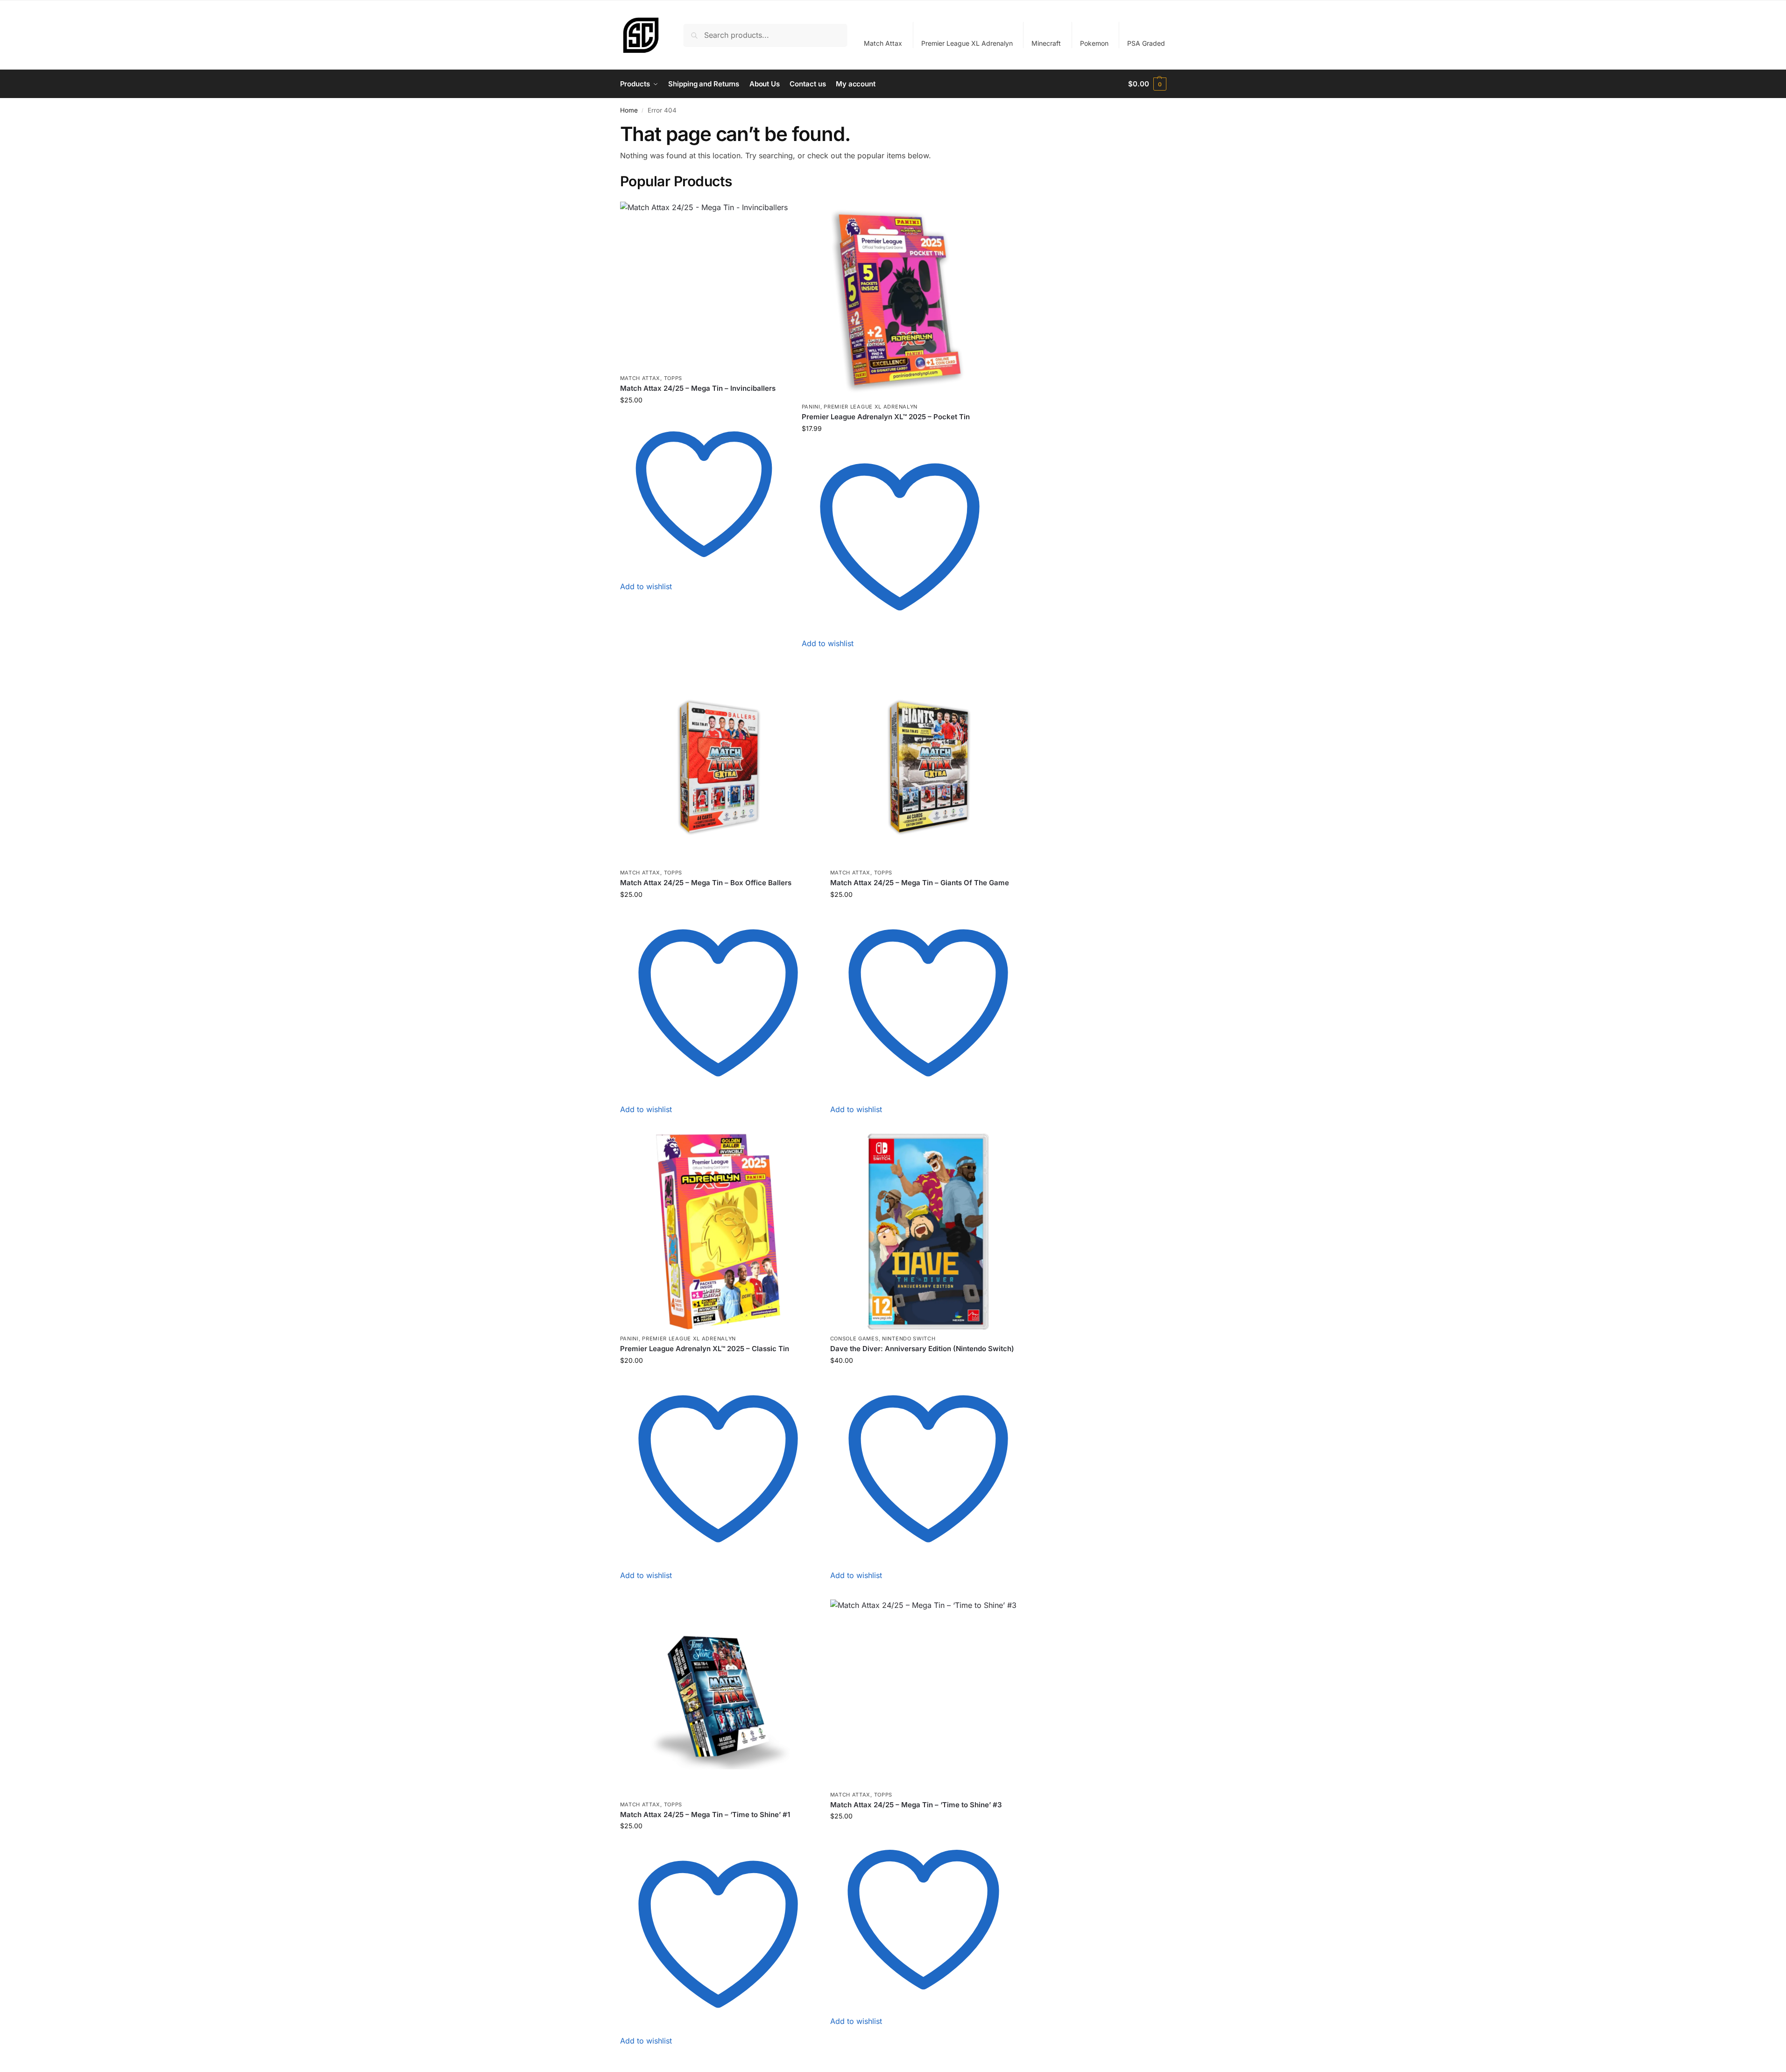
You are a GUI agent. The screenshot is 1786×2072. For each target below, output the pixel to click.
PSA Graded (1146, 43)
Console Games (854, 1339)
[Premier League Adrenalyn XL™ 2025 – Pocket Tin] (900, 300)
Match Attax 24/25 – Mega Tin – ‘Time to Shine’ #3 (916, 1805)
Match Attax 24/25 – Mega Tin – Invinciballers (698, 388)
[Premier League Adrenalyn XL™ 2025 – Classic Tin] (718, 1232)
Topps (673, 378)
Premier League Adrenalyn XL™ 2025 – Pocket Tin (886, 417)
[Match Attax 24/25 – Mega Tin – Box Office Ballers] (718, 766)
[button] (1147, 84)
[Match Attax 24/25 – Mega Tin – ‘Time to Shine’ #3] (923, 1693)
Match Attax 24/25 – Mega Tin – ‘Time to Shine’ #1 (705, 1815)
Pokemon (1094, 43)
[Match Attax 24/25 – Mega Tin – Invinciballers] (704, 285)
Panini (811, 407)
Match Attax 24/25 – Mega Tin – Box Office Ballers (706, 883)
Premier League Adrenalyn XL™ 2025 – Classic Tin (705, 1349)
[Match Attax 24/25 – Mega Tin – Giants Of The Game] (928, 766)
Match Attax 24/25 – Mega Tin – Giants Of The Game (920, 883)
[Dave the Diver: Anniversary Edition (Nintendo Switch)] (928, 1232)
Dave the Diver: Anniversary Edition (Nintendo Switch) (922, 1349)
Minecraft (1046, 43)
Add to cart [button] (704, 601)
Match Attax (883, 43)
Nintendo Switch (909, 1339)
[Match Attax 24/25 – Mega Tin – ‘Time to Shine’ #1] (718, 1698)
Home (629, 110)
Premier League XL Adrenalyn (967, 43)
